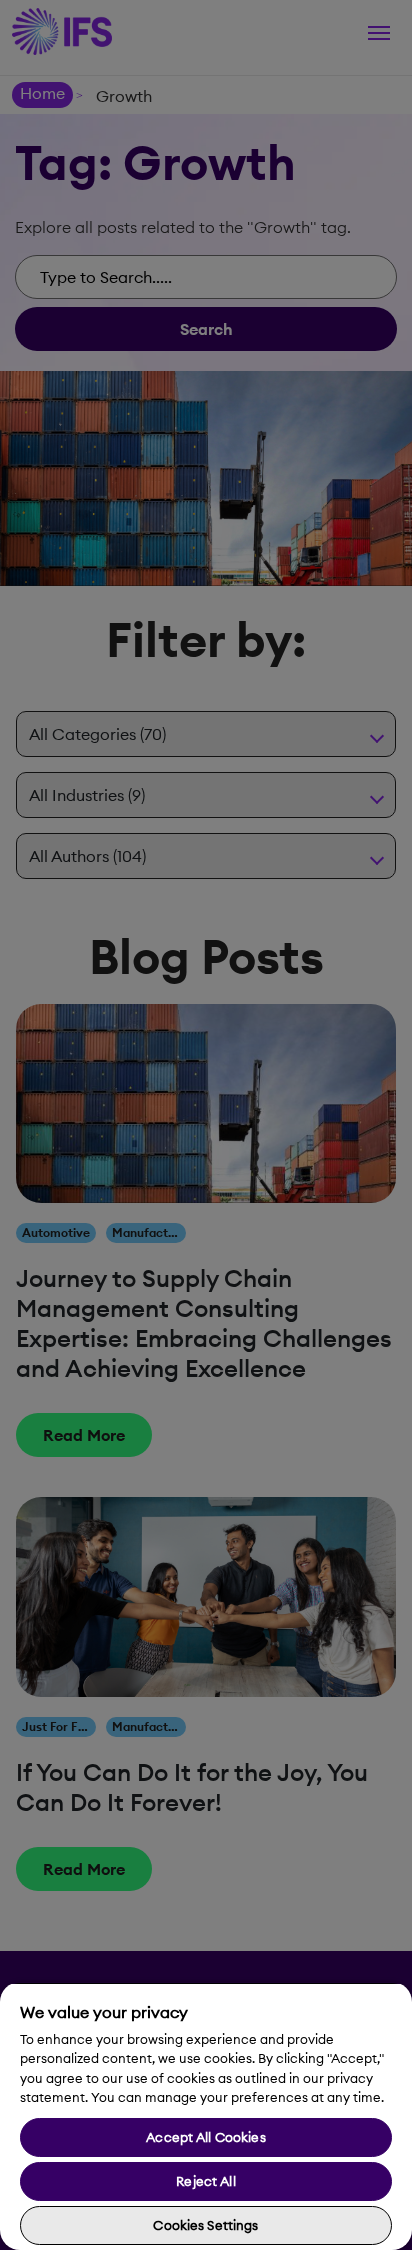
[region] (206, 2116)
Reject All (205, 2181)
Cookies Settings (205, 2225)
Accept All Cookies (205, 2137)
